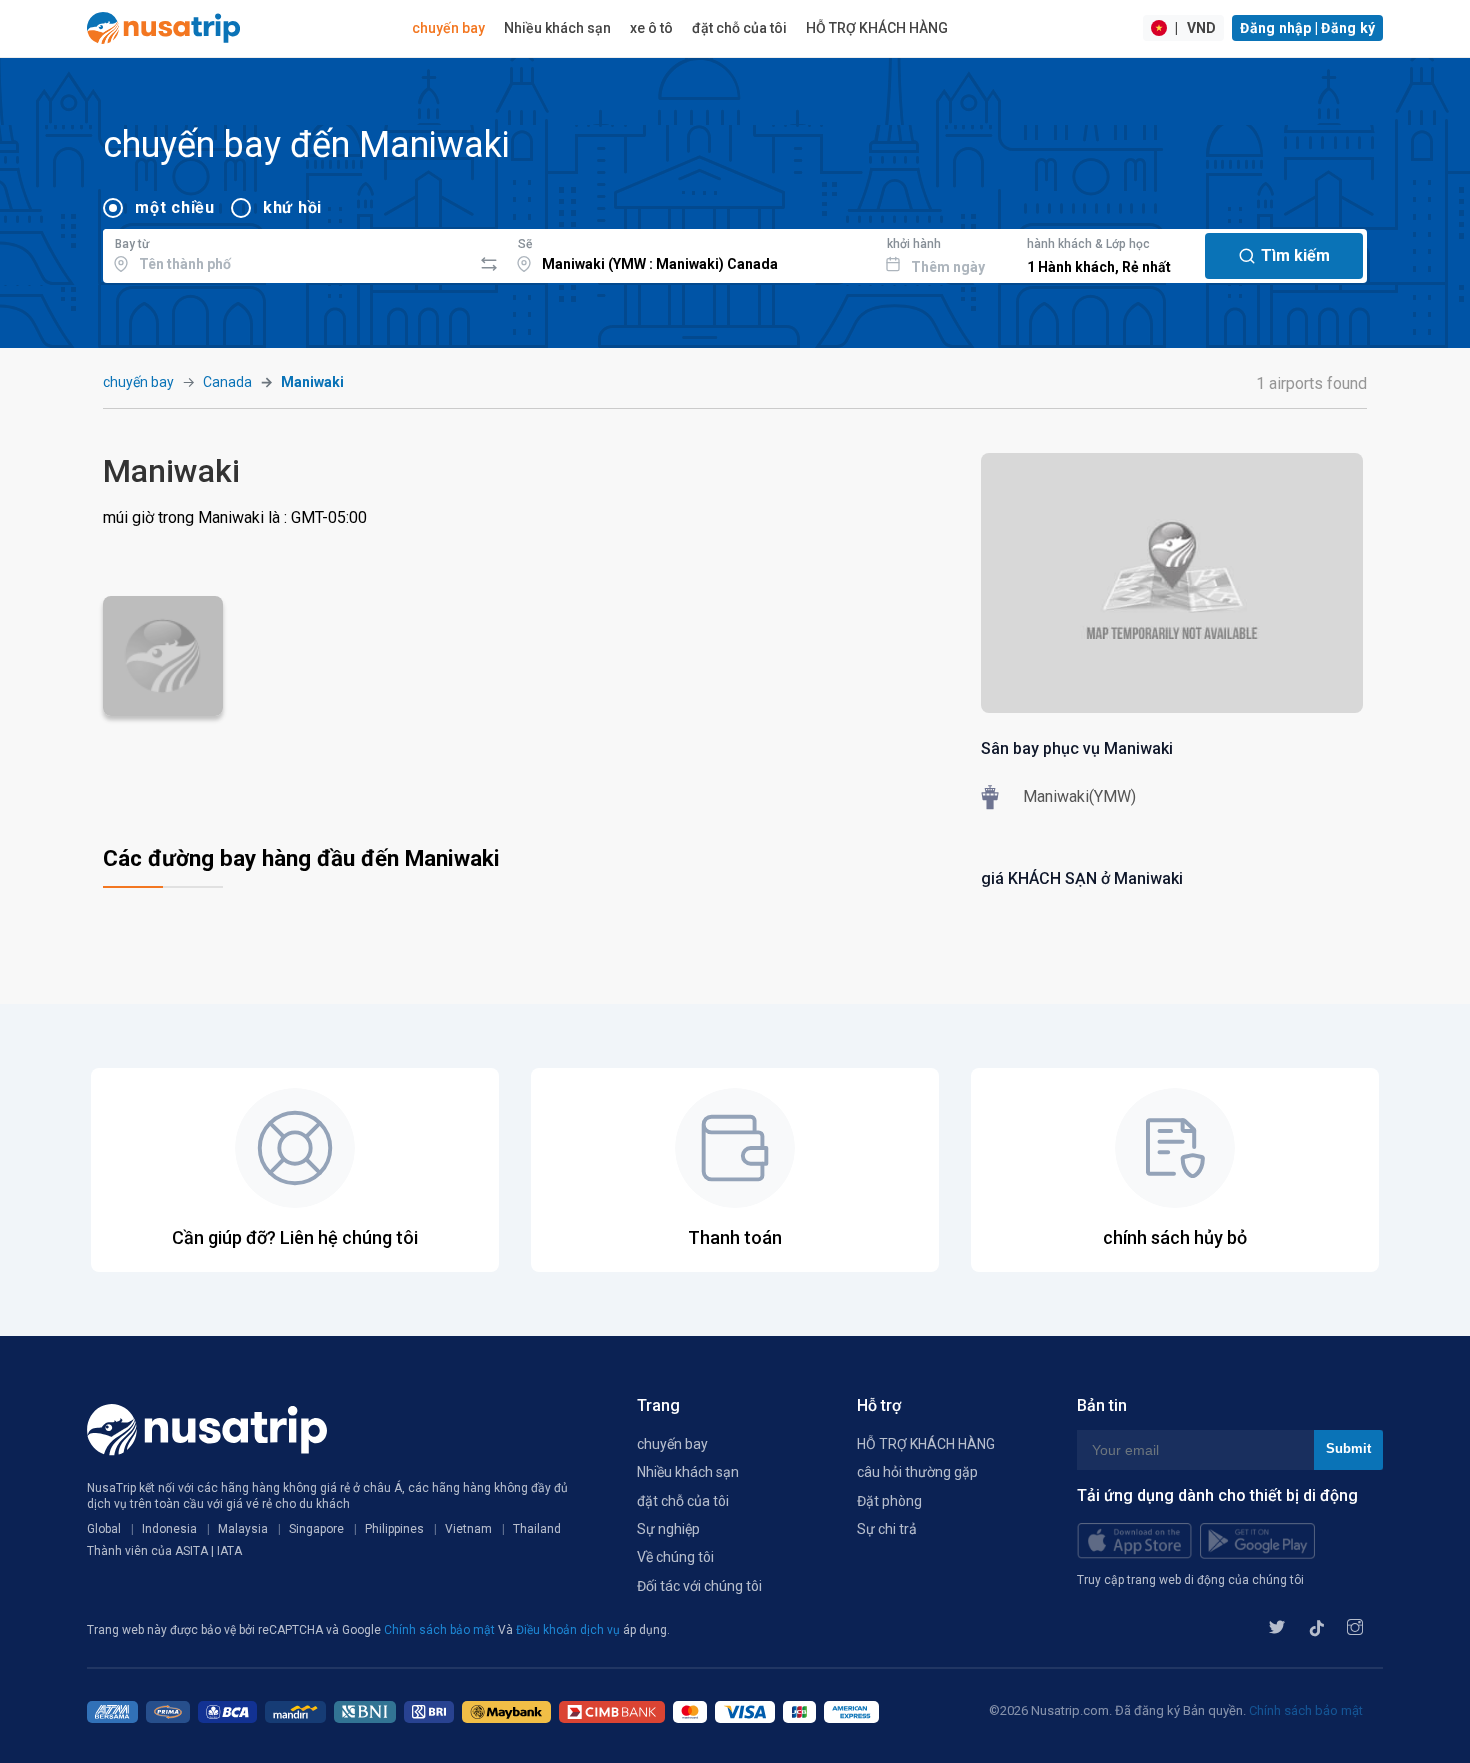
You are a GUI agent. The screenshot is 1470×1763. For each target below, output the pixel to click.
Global (104, 1529)
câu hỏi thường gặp (917, 1472)
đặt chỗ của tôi (739, 28)
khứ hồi (292, 207)
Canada (227, 382)
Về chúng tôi (675, 1557)
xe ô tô (651, 28)
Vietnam (468, 1529)
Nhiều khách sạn (557, 28)
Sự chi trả (887, 1529)
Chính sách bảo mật (441, 1630)
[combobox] (287, 253)
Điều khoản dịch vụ (569, 1630)
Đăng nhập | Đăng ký (1307, 28)
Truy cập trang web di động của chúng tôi (1190, 1580)
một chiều (175, 207)
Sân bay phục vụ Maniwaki (1077, 748)
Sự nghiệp (668, 1529)
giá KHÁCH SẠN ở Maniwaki (1082, 878)
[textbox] (287, 253)
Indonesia (169, 1529)
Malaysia (243, 1529)
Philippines (394, 1529)
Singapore (316, 1529)
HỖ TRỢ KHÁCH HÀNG (877, 28)
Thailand (537, 1529)
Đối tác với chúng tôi (699, 1586)
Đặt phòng (889, 1501)
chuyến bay (448, 28)
